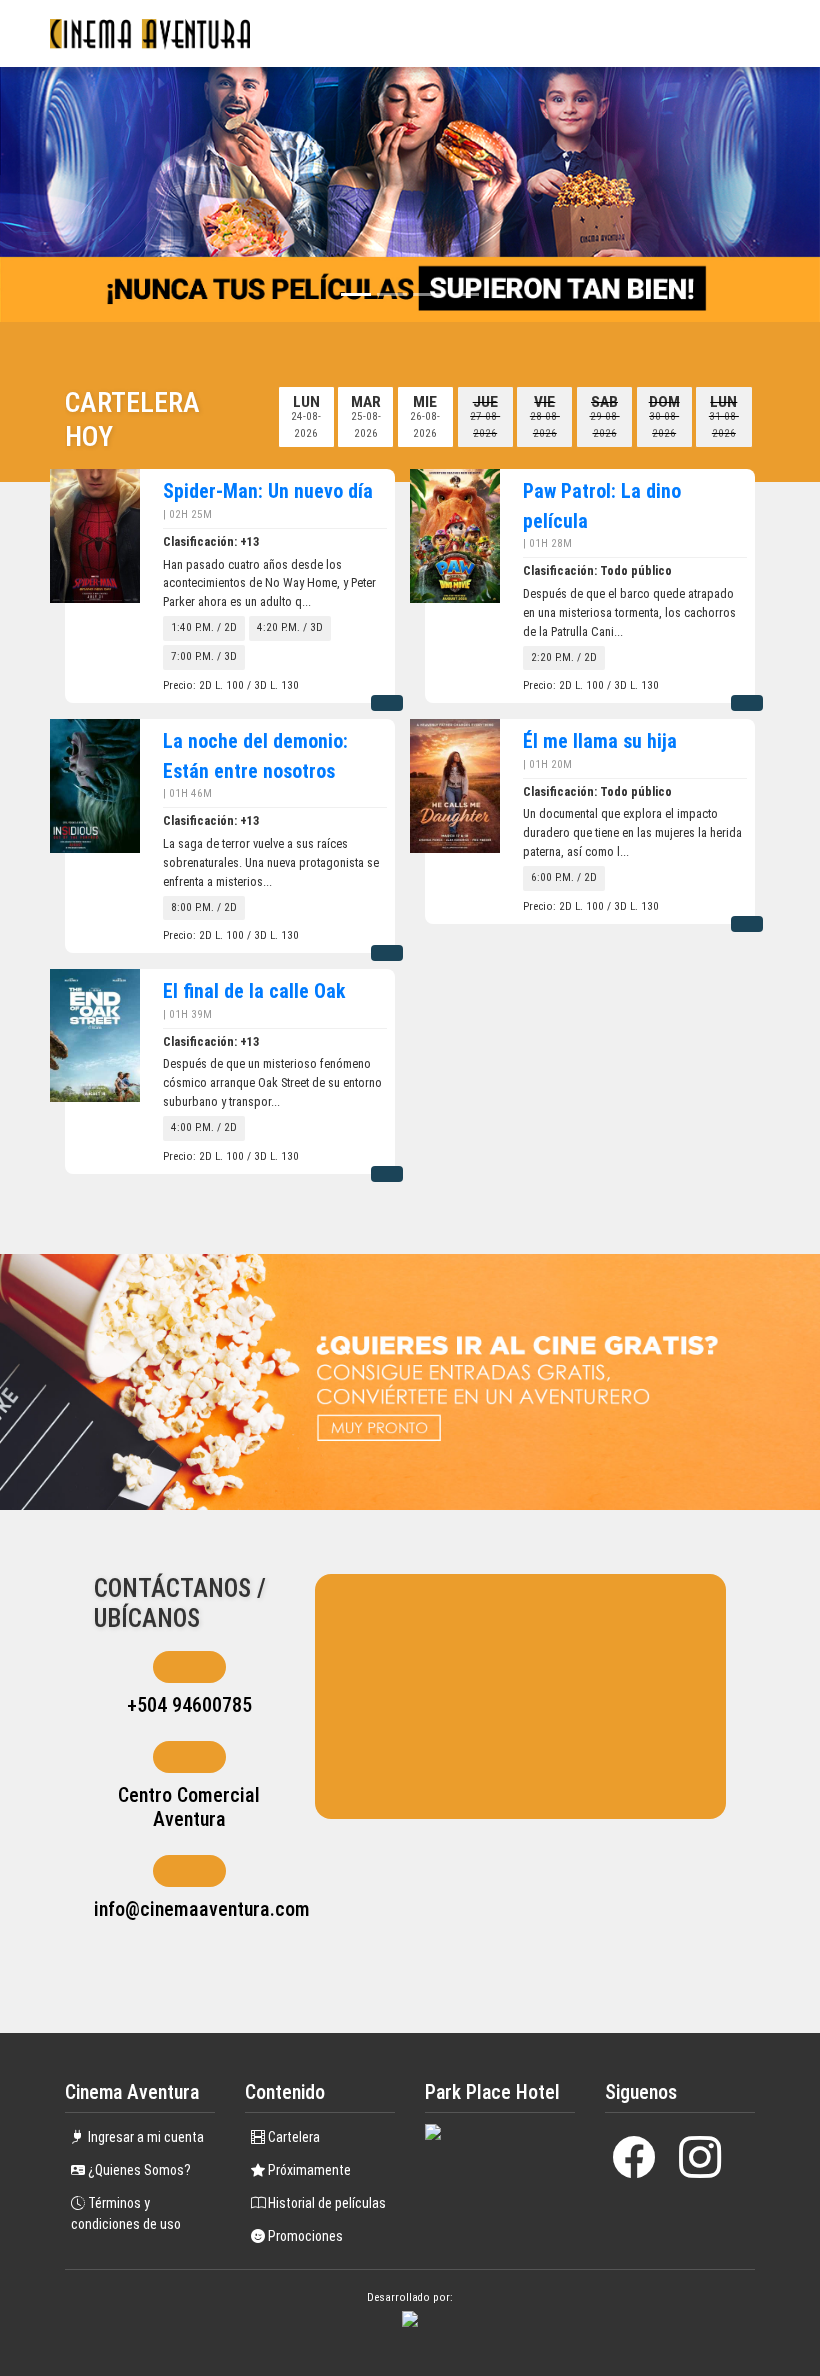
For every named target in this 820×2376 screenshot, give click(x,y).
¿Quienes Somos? (138, 2170)
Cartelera (292, 2137)
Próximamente (308, 2170)
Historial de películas (325, 2203)
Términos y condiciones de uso (126, 2213)
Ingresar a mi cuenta (144, 2137)
